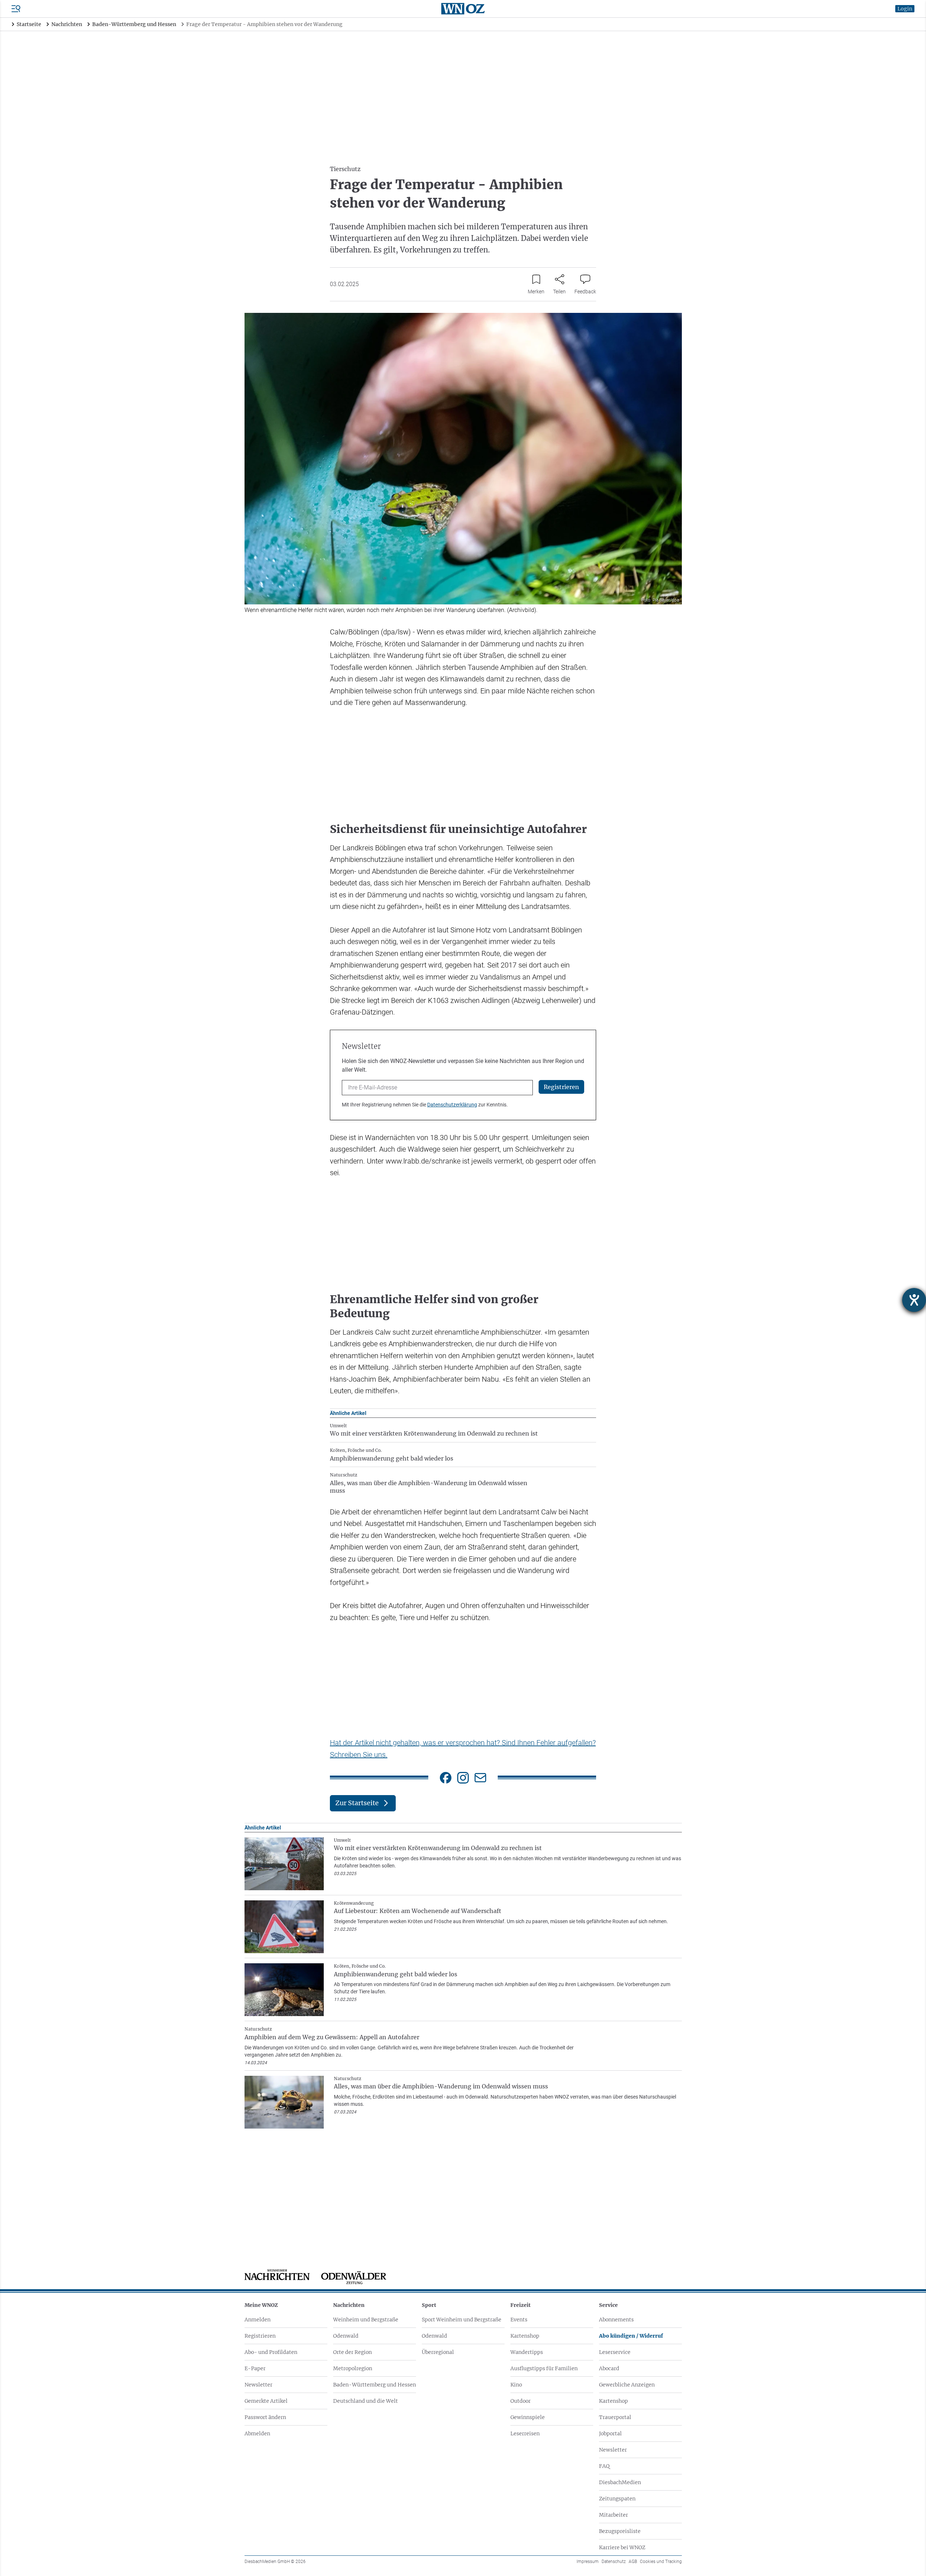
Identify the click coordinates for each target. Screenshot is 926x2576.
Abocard (609, 2368)
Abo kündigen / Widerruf (631, 2336)
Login (905, 9)
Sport (429, 2305)
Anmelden (258, 2320)
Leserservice (615, 2352)
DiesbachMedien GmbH (275, 2562)
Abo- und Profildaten (271, 2352)
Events (519, 2320)
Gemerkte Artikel (266, 2401)
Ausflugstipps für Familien (544, 2368)
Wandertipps (527, 2352)
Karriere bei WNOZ (622, 2547)
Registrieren (260, 2336)
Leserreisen (525, 2433)
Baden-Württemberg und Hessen (375, 2385)
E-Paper (255, 2368)
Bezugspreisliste (620, 2531)
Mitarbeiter (613, 2515)
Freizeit (521, 2305)
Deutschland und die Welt (366, 2401)
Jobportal (610, 2433)
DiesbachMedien (620, 2482)
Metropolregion (353, 2368)
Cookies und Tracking (661, 2562)
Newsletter (258, 2385)
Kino (516, 2385)
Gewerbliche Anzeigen (627, 2385)
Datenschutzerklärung (452, 1105)
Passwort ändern (265, 2417)
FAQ (604, 2466)
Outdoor (521, 2401)
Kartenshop (525, 2336)
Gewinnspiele (528, 2417)
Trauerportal (615, 2417)
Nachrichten (349, 2305)
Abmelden (257, 2433)
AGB (633, 2562)
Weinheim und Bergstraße (366, 2320)
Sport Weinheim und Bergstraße (462, 2320)
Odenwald (346, 2336)
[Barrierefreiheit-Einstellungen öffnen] (914, 1300)
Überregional (438, 2352)
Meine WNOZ (261, 2305)
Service (608, 2305)
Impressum (588, 2562)
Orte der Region (352, 2352)
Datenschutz (614, 2562)
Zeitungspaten (617, 2499)
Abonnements (616, 2320)
